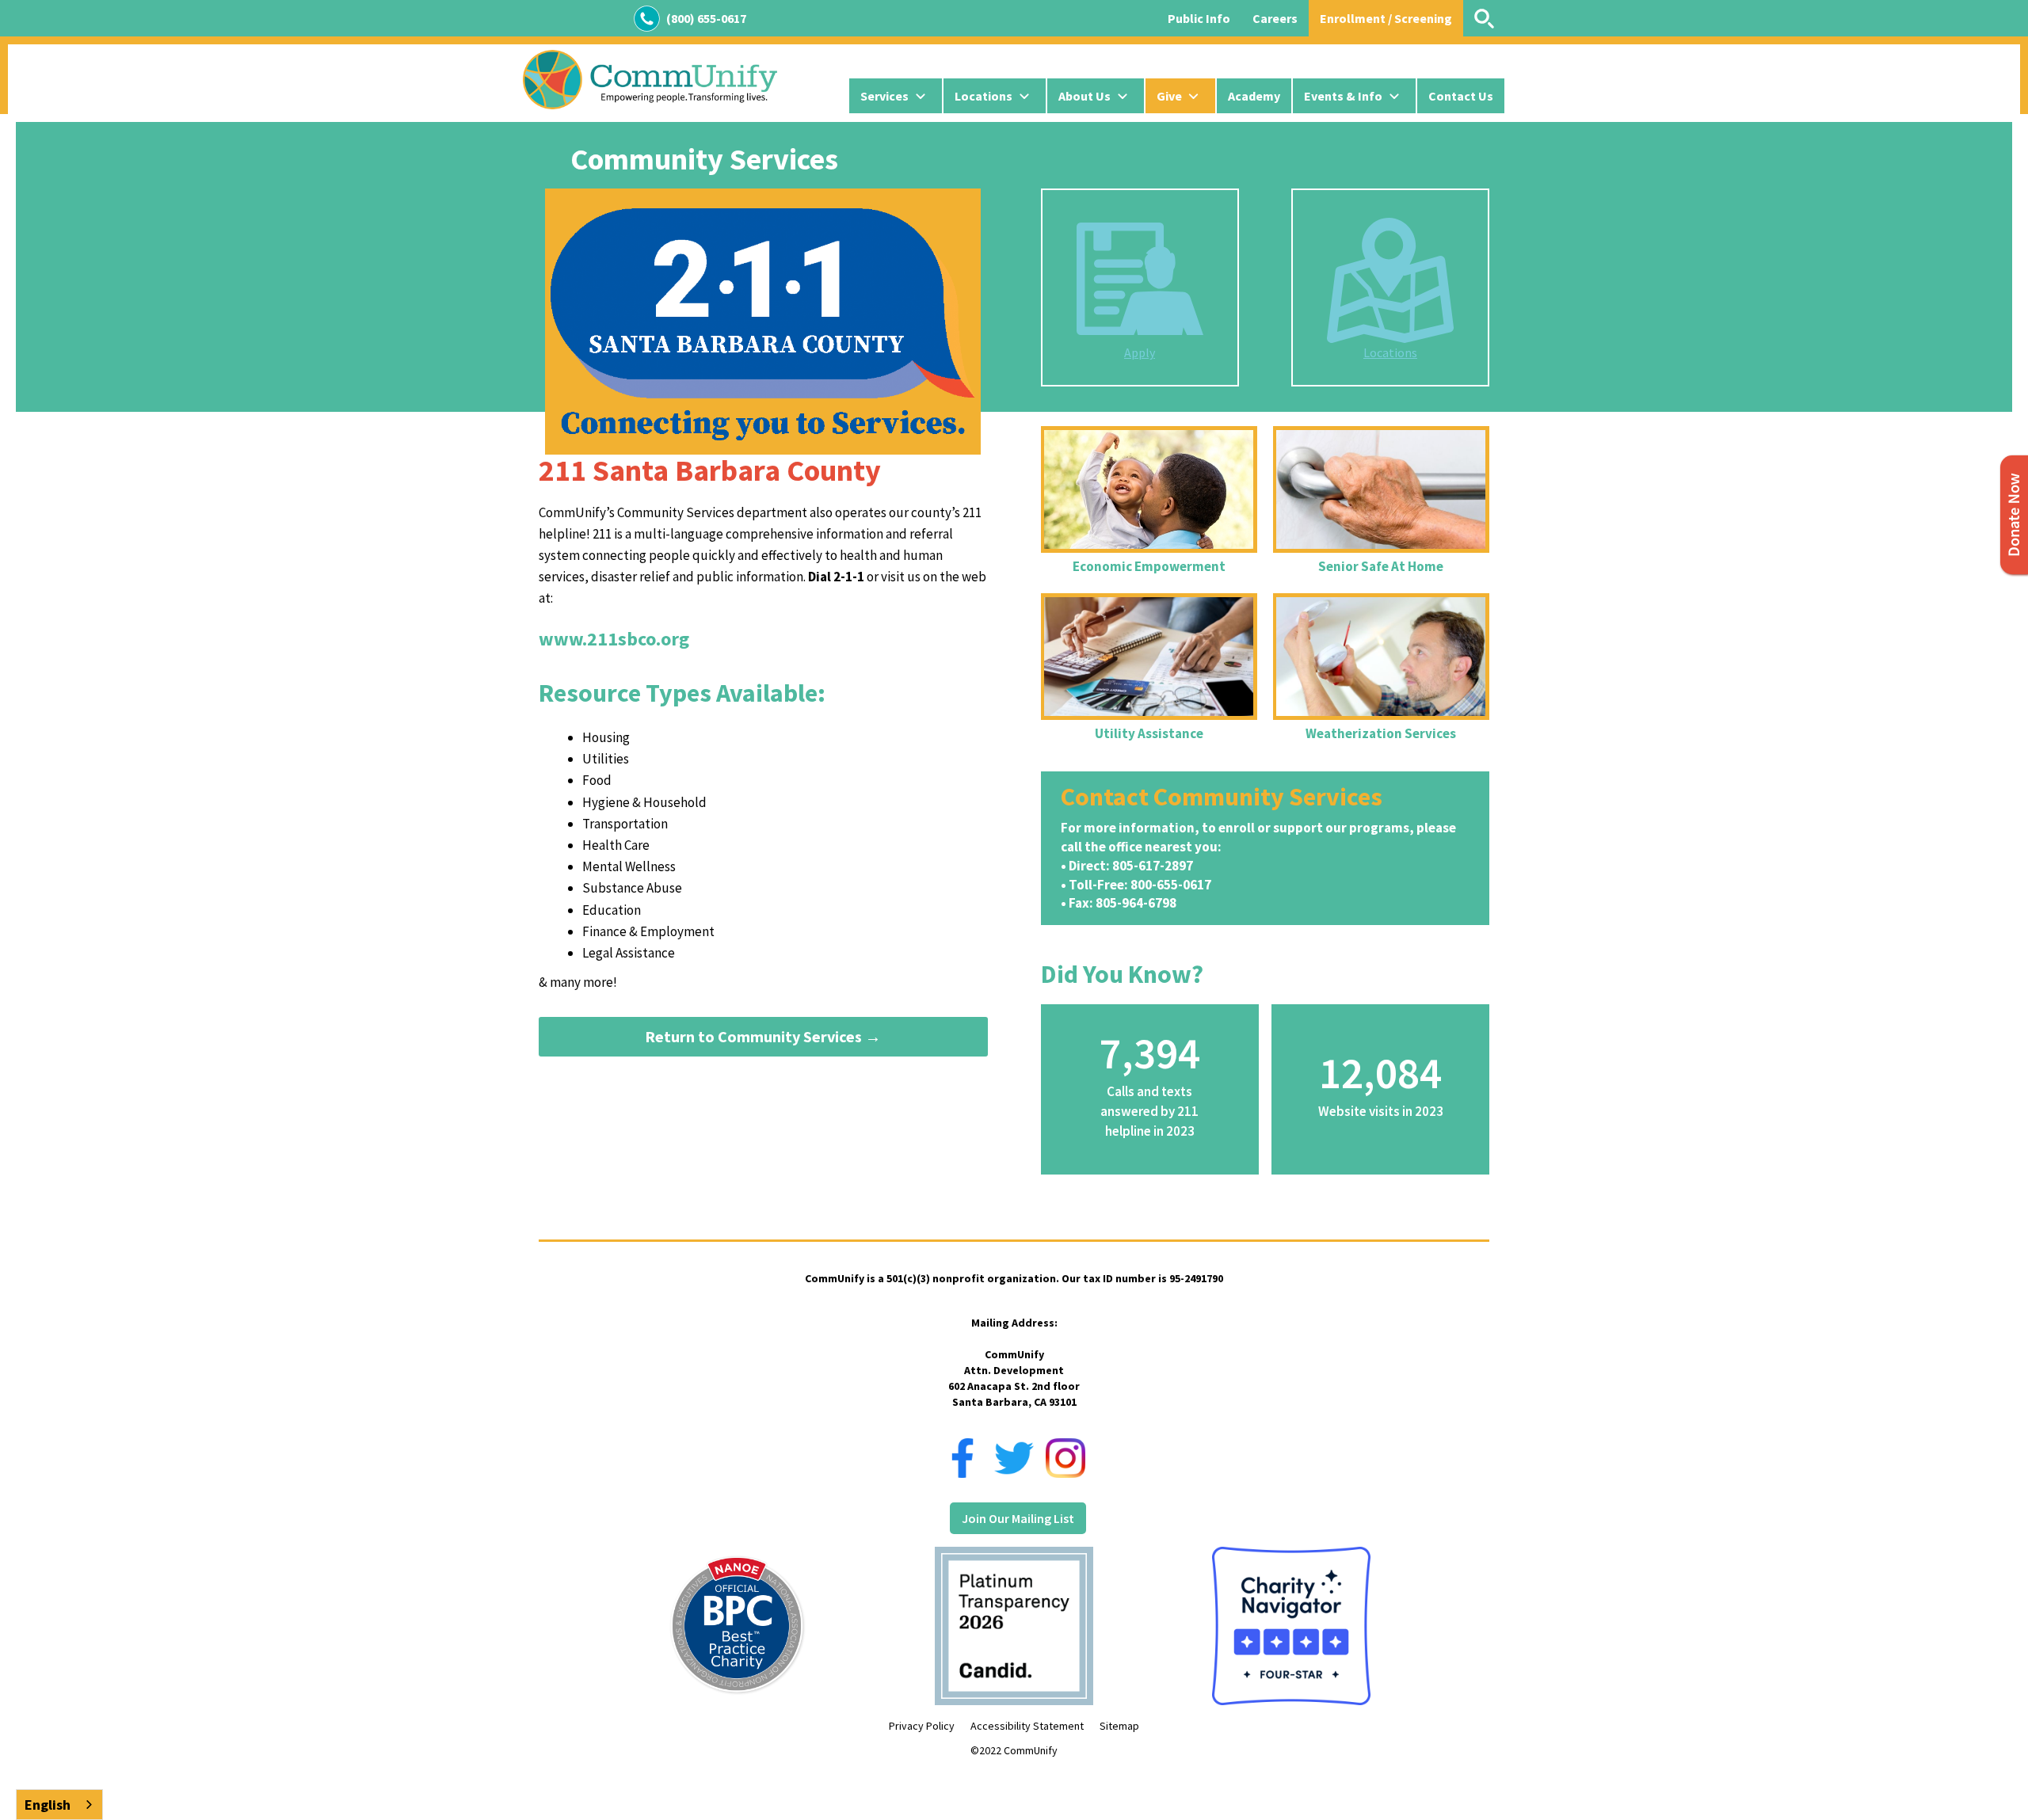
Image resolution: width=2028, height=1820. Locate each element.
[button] (896, 96)
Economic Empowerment (1149, 566)
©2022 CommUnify (1014, 1750)
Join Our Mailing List (1018, 1518)
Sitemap (1119, 1726)
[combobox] (59, 1805)
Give (1169, 96)
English (48, 1805)
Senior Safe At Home (1381, 566)
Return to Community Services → (763, 1036)
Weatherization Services (1381, 733)
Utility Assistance (1149, 733)
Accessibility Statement (1027, 1726)
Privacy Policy (922, 1726)
